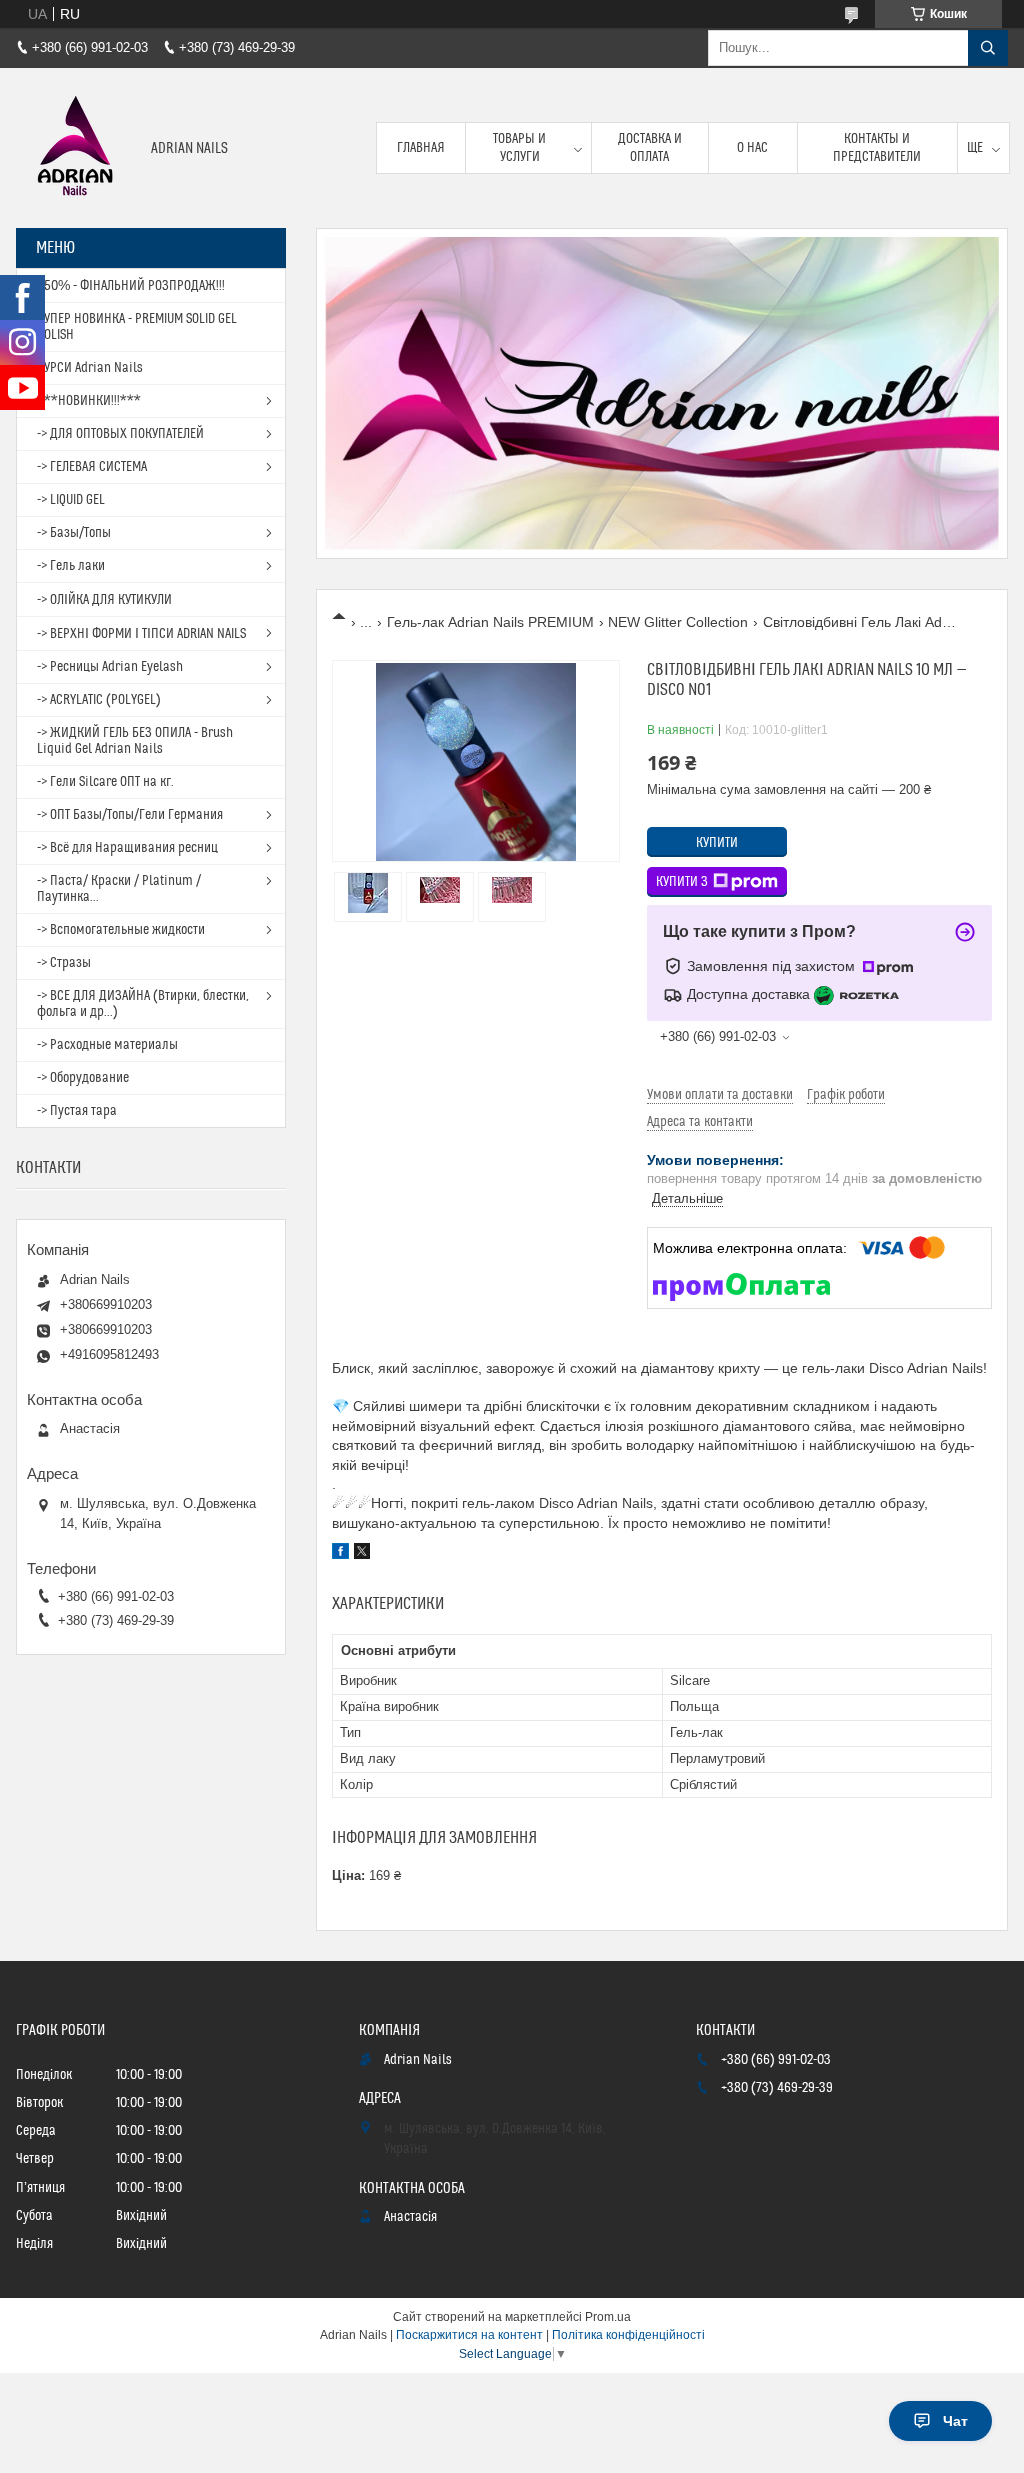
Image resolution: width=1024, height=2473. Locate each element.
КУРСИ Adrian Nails (90, 368)
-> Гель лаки (71, 566)
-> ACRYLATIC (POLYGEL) (99, 700)
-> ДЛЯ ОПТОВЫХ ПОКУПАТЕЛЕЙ (120, 434)
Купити (717, 843)
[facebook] (340, 1554)
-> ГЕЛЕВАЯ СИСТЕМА (92, 467)
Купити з (682, 882)
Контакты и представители (877, 148)
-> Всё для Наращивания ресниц (127, 848)
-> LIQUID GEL (71, 500)
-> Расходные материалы (107, 1045)
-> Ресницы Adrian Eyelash (110, 667)
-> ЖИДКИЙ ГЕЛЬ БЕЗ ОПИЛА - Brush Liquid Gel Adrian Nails (135, 741)
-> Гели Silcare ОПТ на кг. (105, 782)
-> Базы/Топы (74, 533)
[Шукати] (988, 48)
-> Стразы (64, 963)
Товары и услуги (519, 148)
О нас (752, 148)
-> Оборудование (83, 1078)
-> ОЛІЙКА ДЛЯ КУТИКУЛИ (104, 600)
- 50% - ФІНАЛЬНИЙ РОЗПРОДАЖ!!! (131, 286)
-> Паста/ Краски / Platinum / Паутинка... (119, 889)
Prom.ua (608, 2317)
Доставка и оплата (650, 148)
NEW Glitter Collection (678, 622)
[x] (362, 1554)
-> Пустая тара (77, 1111)
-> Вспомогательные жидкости (121, 930)
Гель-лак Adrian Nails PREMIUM (490, 622)
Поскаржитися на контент (469, 2335)
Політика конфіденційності (628, 2335)
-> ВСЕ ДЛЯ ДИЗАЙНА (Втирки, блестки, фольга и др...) (143, 1004)
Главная (421, 148)
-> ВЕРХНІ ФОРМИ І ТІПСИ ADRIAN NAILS (141, 634)
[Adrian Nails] (76, 148)
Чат (955, 2421)
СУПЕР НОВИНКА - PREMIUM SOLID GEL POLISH (137, 327)
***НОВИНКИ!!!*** (89, 401)
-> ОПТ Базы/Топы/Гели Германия (130, 815)
